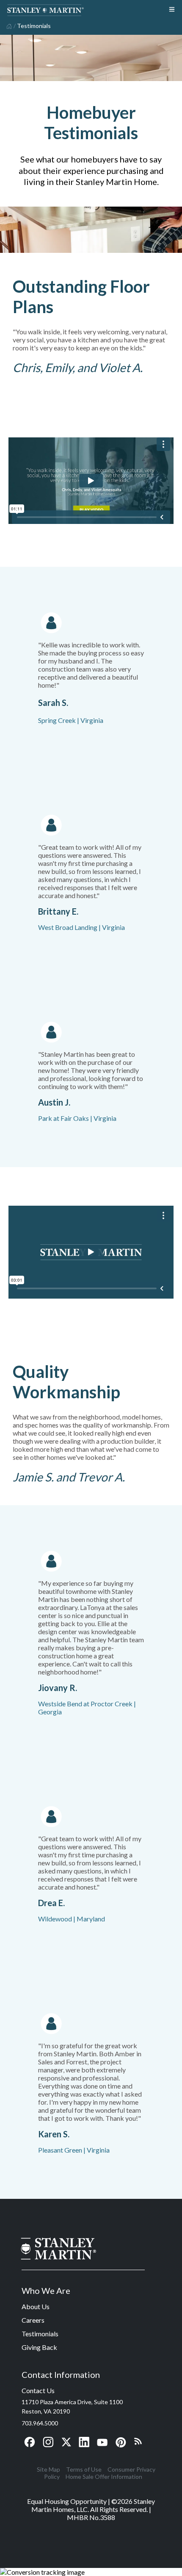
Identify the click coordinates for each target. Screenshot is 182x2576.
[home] (8, 25)
